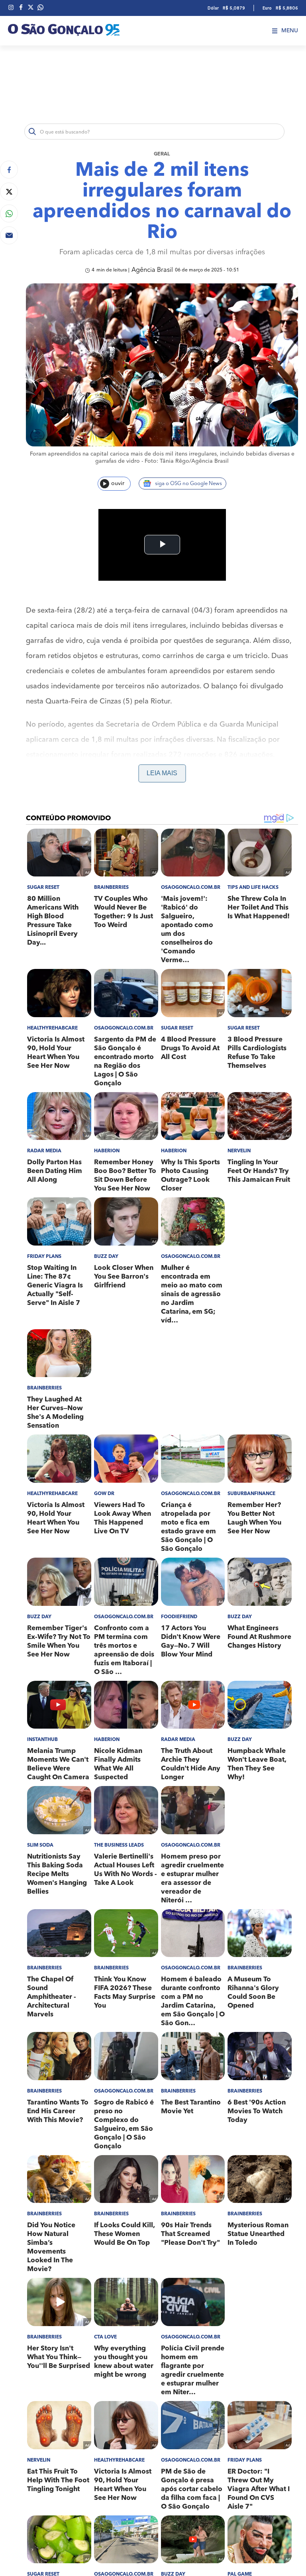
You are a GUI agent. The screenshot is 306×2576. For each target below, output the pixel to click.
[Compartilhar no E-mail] (9, 235)
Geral (162, 154)
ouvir (118, 483)
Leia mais (162, 773)
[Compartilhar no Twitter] (9, 192)
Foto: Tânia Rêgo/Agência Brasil (187, 461)
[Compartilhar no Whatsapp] (9, 213)
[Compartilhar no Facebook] (9, 170)
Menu (290, 31)
